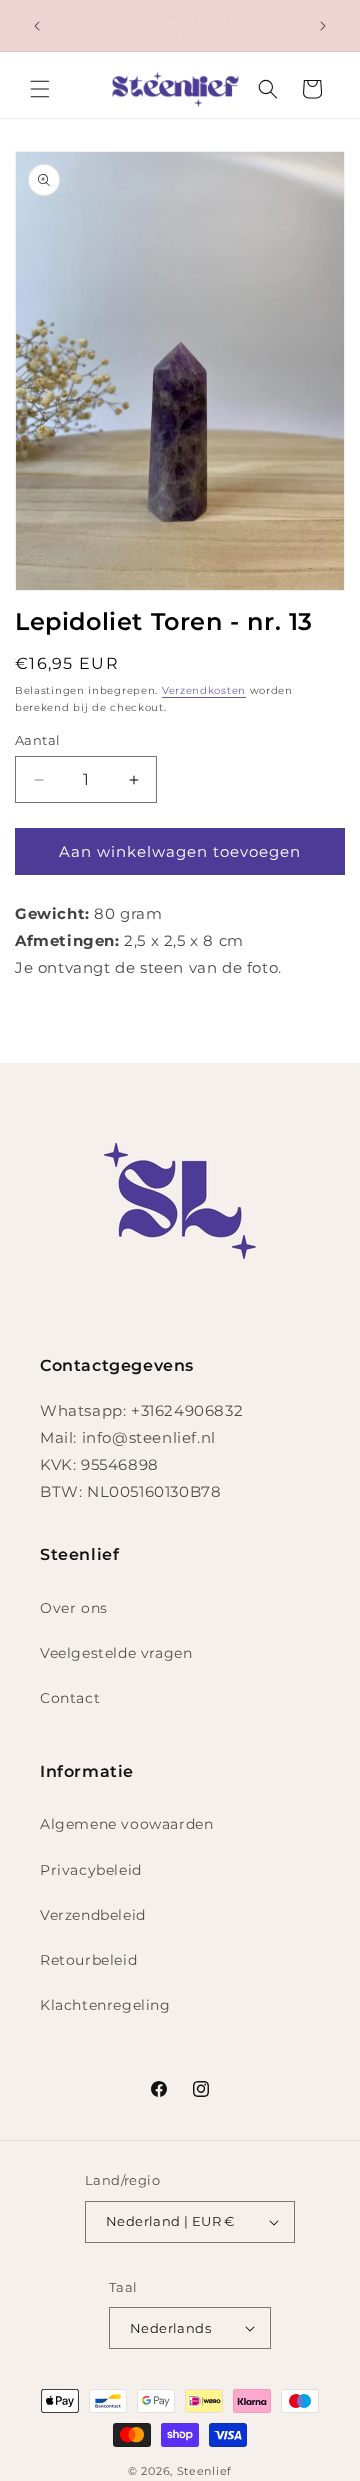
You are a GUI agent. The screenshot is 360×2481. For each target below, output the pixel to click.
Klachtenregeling (105, 2005)
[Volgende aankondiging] (323, 26)
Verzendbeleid (93, 1915)
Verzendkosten (204, 690)
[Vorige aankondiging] (37, 26)
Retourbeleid (88, 1960)
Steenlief (204, 2471)
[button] (40, 89)
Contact (70, 1698)
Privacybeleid (91, 1870)
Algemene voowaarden (126, 1824)
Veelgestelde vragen (116, 1653)
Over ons (74, 1608)
